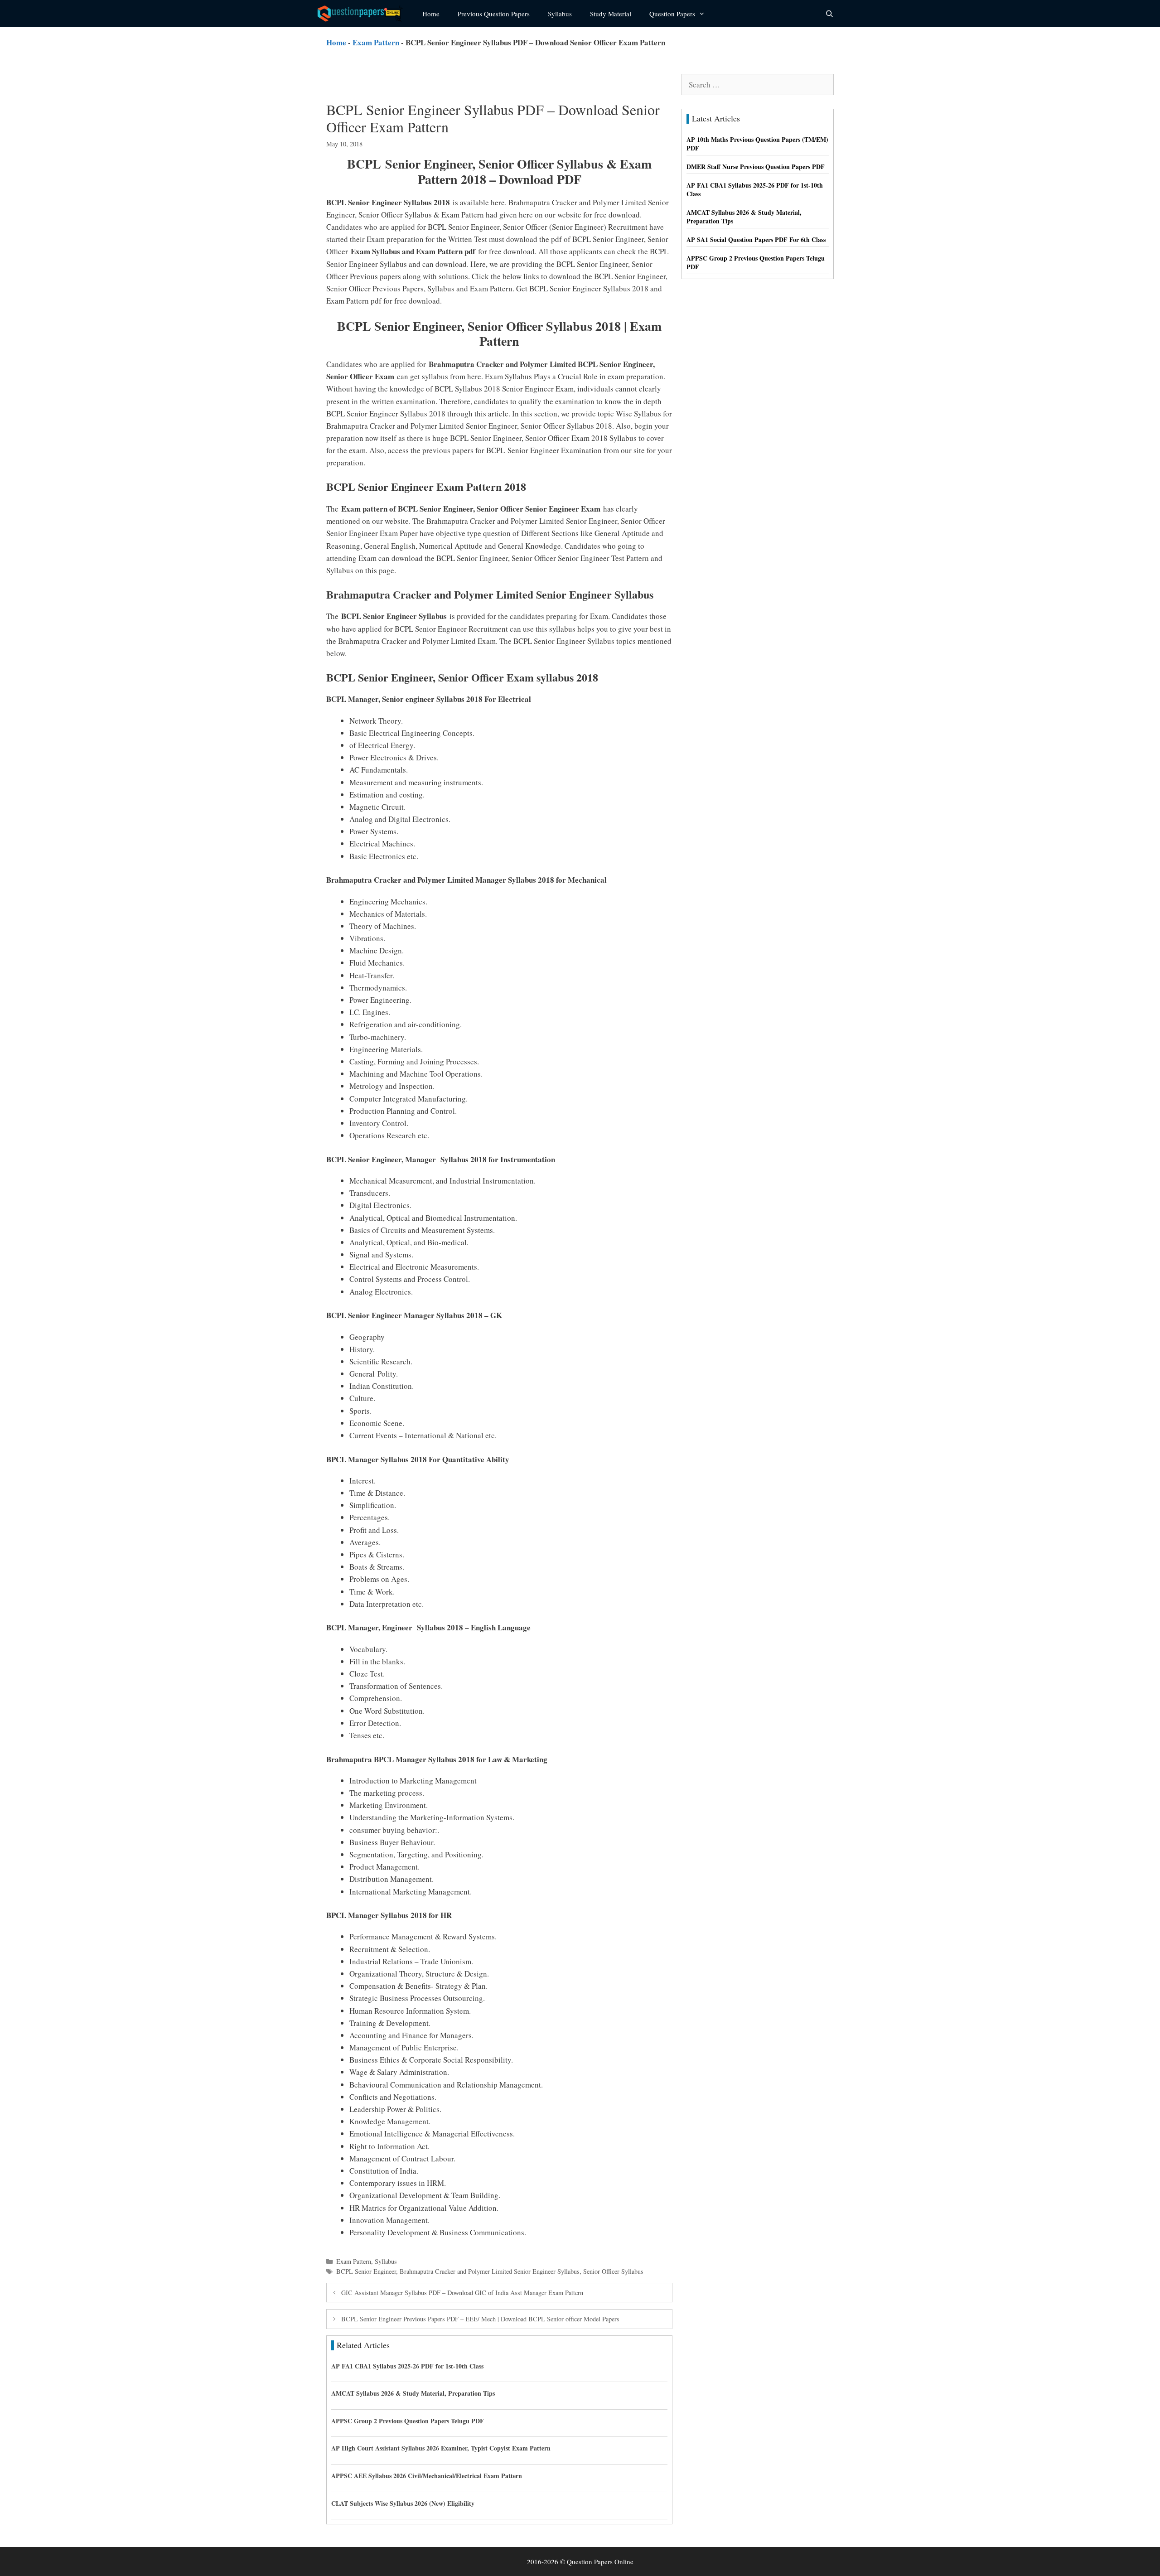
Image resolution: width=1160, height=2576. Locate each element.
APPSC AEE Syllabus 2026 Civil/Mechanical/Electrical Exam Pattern (427, 2476)
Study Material (611, 14)
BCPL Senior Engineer (366, 2271)
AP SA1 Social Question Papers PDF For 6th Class (756, 239)
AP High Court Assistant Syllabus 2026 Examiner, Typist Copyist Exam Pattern (441, 2448)
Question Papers (672, 14)
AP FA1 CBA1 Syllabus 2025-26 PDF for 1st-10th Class (407, 2366)
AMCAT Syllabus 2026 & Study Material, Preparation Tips (413, 2393)
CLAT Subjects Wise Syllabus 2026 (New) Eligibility (403, 2503)
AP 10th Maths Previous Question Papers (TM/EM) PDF (757, 144)
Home (431, 14)
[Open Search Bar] (829, 14)
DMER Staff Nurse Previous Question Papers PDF (756, 167)
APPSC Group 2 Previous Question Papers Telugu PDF (408, 2421)
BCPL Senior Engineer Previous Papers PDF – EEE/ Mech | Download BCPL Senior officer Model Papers (480, 2319)
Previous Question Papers (494, 14)
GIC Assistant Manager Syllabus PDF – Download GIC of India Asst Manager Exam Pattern (462, 2293)
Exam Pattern (376, 42)
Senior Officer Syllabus (613, 2271)
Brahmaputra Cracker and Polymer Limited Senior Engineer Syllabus (490, 2271)
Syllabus (560, 14)
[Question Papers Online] (363, 14)
